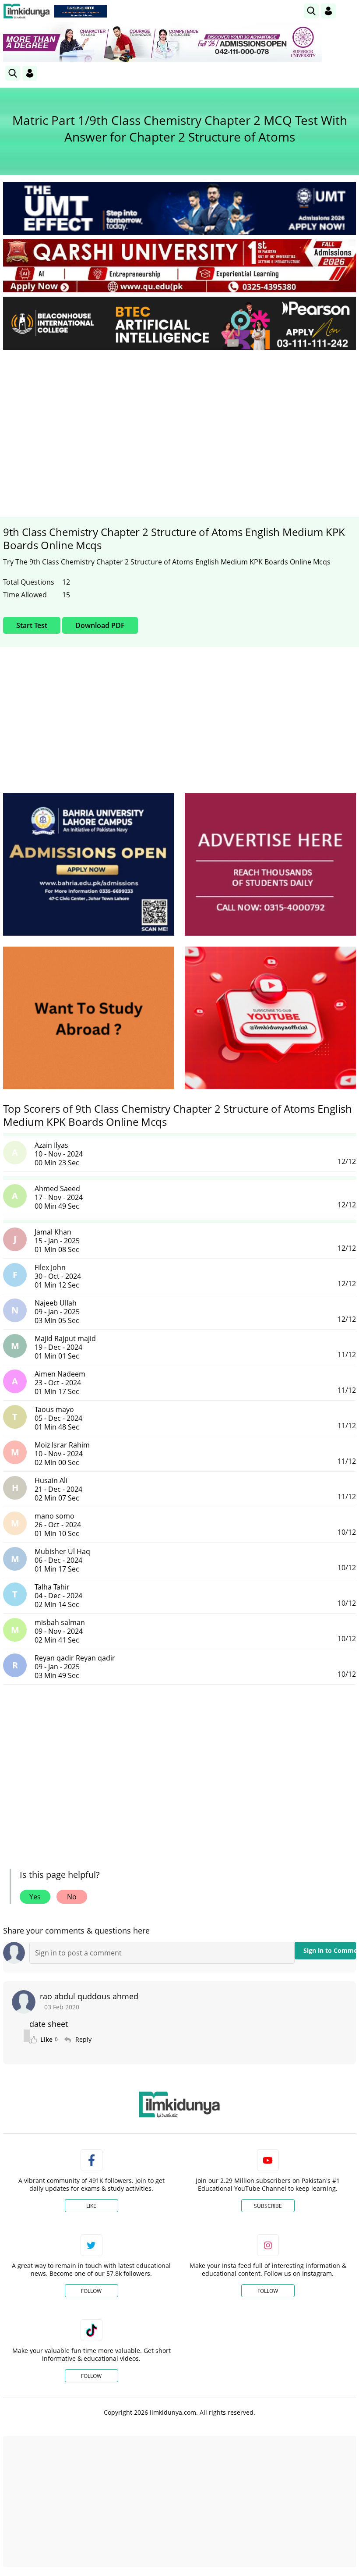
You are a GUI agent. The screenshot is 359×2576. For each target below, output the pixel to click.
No (72, 1897)
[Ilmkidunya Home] (26, 11)
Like (91, 2206)
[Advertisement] (179, 422)
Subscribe (268, 2206)
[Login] (328, 11)
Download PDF (100, 625)
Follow (91, 2291)
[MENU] (349, 11)
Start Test (32, 625)
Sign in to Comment (330, 1950)
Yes (35, 1897)
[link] (81, 11)
